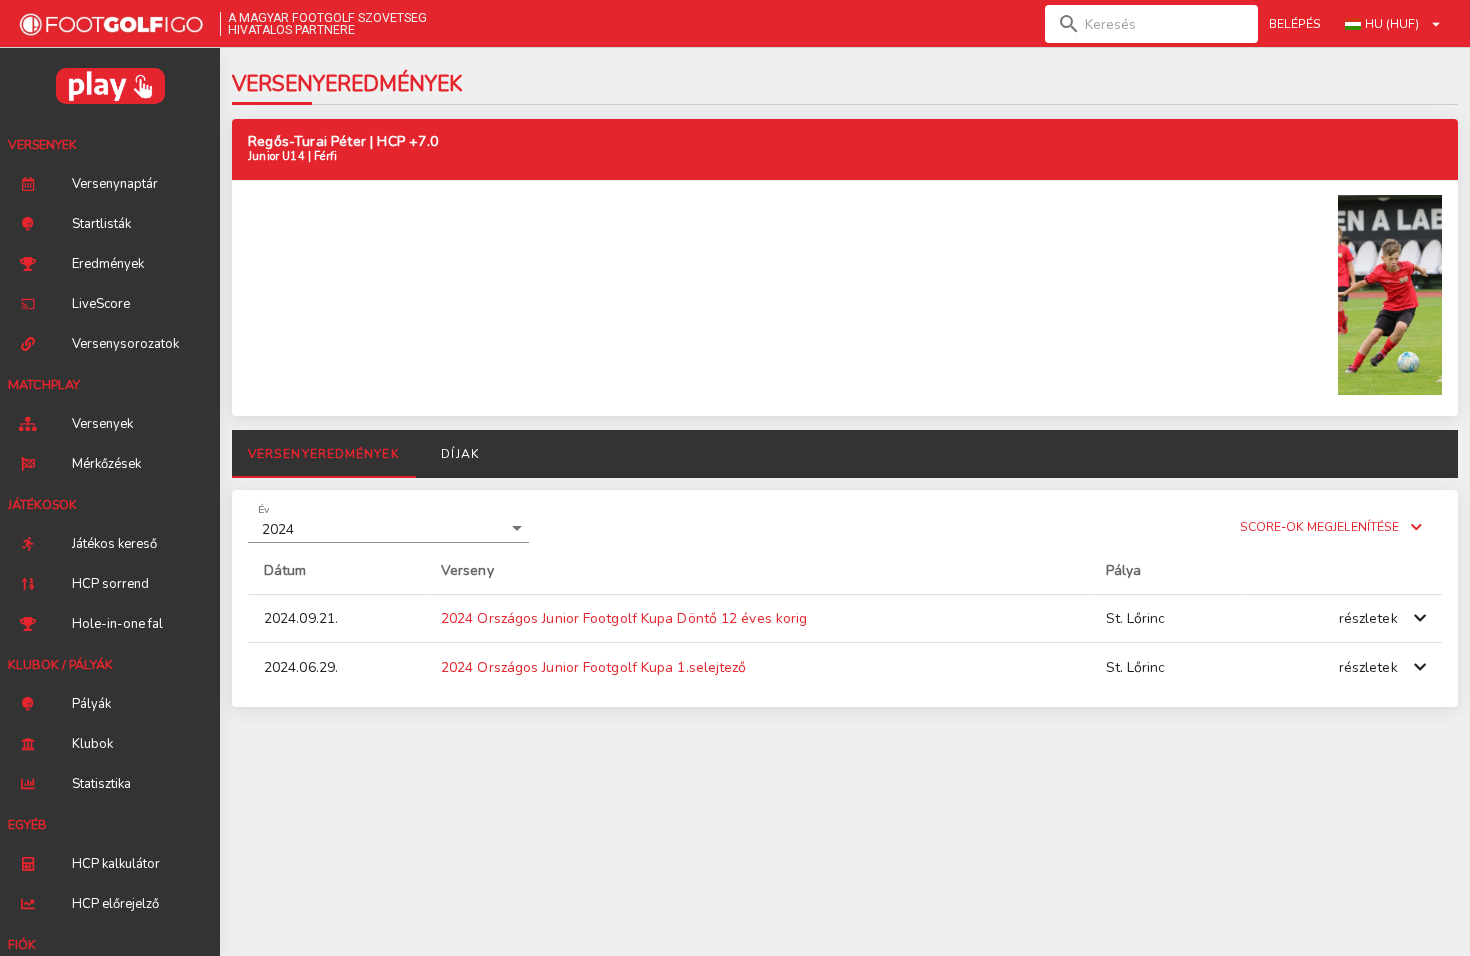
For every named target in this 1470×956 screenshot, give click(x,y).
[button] (388, 529)
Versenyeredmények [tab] (324, 454)
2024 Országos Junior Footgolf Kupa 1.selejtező (594, 667)
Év (263, 509)
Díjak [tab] (460, 454)
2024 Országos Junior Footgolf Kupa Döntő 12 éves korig (624, 618)
